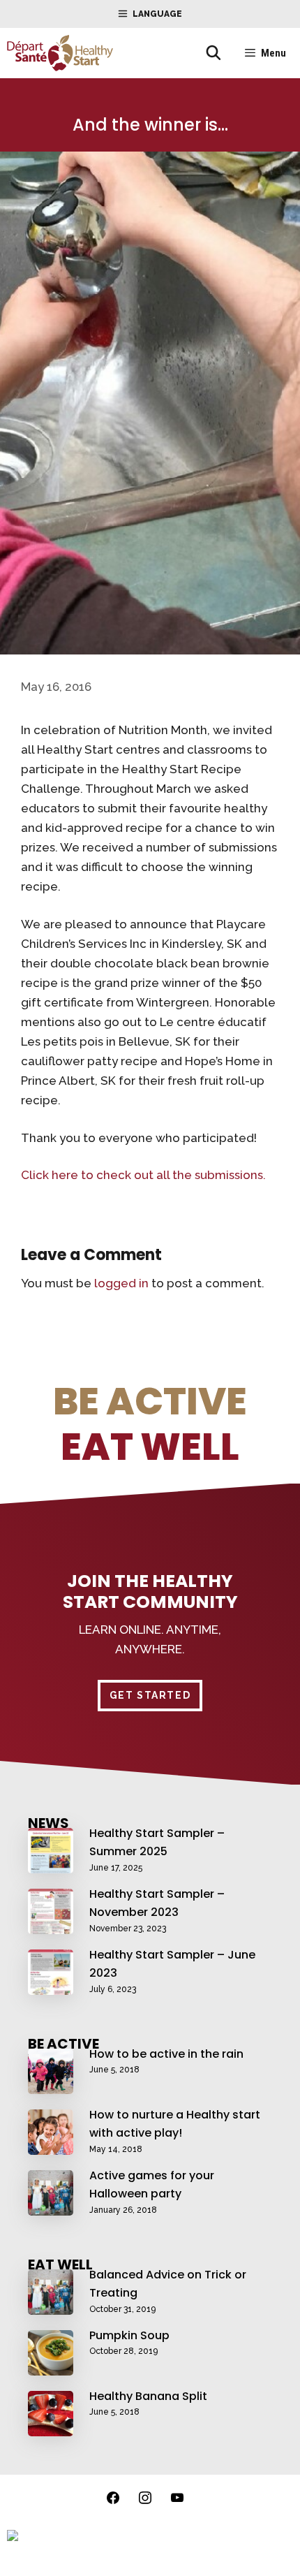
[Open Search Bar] (213, 53)
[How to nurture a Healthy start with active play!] (51, 2146)
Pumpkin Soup (129, 2335)
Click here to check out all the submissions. (143, 1175)
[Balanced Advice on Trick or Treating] (51, 2306)
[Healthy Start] (60, 53)
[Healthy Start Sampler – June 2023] (51, 1986)
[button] (150, 1696)
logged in (121, 1283)
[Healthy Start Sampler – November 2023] (51, 1925)
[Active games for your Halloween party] (51, 2207)
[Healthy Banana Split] (51, 2427)
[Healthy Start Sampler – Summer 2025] (51, 1864)
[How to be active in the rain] (51, 2085)
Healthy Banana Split (148, 2396)
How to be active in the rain (166, 2054)
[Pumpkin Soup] (51, 2366)
